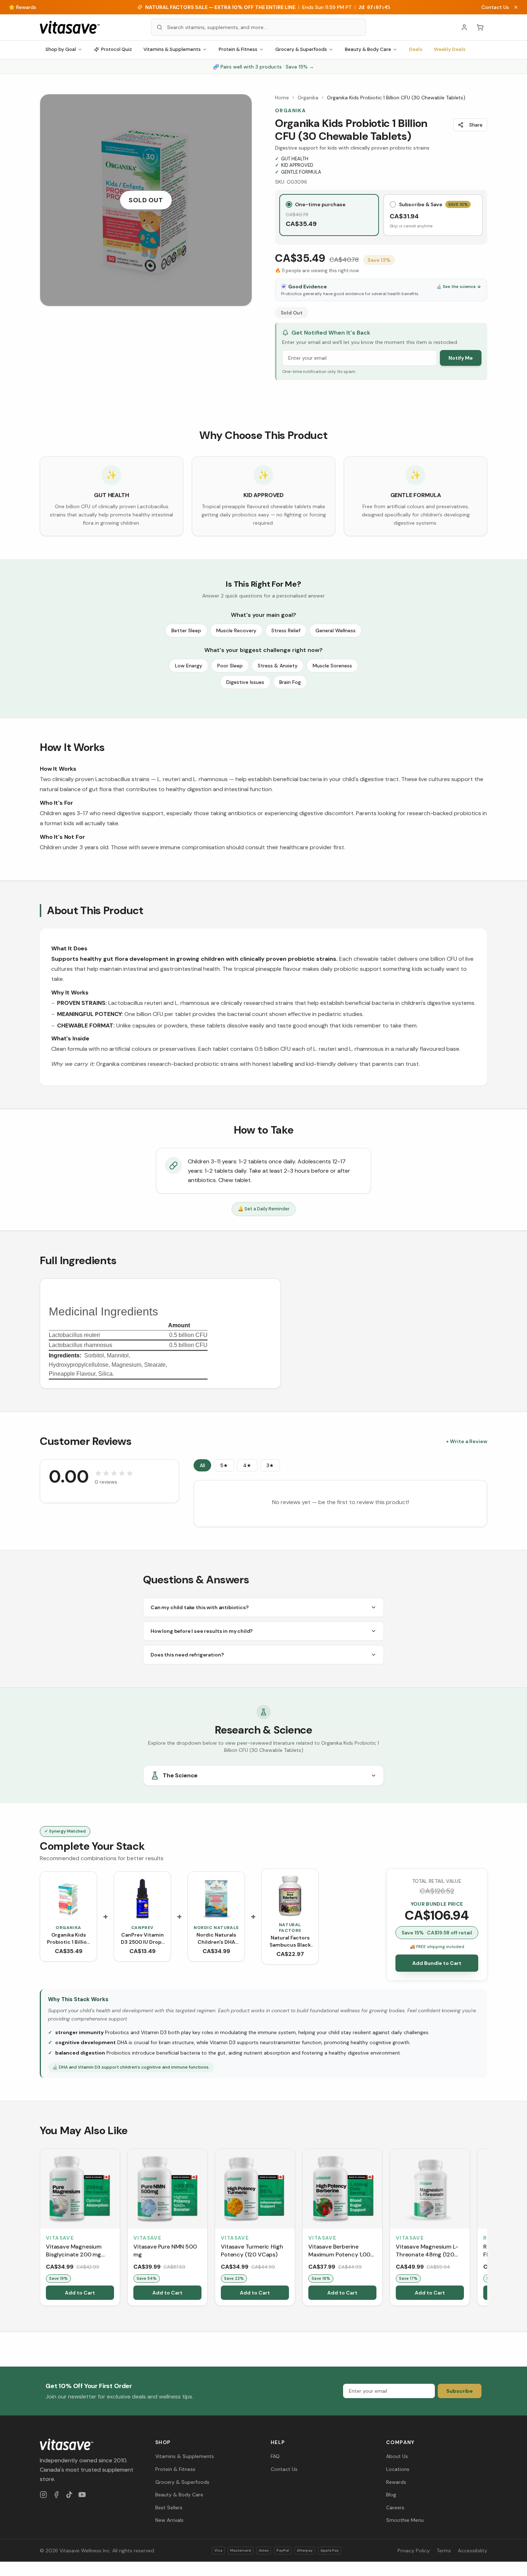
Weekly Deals (450, 49)
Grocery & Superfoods (301, 49)
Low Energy (189, 666)
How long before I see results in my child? (202, 1631)
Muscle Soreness (332, 666)
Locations (398, 2469)
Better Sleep (186, 630)
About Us (397, 2456)
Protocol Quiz (117, 49)
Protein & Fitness (238, 49)
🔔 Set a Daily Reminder (264, 1209)
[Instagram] (43, 2495)
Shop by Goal (61, 49)
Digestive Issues (245, 682)
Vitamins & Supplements (172, 49)
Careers (395, 2508)
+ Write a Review (467, 1441)
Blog (391, 2495)
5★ (224, 1465)
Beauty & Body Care (368, 49)
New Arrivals (169, 2520)
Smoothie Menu (405, 2520)
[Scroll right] (486, 2229)
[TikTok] (69, 2495)
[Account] (464, 27)
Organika (308, 98)
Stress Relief (286, 630)
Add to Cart (80, 2293)
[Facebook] (56, 2495)
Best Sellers (169, 2508)
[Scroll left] (41, 2229)
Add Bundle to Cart (437, 1963)
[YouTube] (82, 2495)
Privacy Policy (414, 2551)
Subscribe (460, 2391)
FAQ (275, 2456)
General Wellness (336, 630)
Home (282, 98)
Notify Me (461, 358)
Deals (416, 49)
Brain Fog (290, 682)
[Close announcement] (516, 7)
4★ (247, 1465)
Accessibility (473, 2551)
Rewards (396, 2482)
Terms (444, 2551)
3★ (270, 1465)
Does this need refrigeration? (187, 1655)
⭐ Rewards (22, 7)
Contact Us (495, 7)
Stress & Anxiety (278, 666)
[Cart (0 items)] (480, 27)
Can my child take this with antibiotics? (200, 1607)
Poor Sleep (230, 666)
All (202, 1465)
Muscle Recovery (236, 630)
